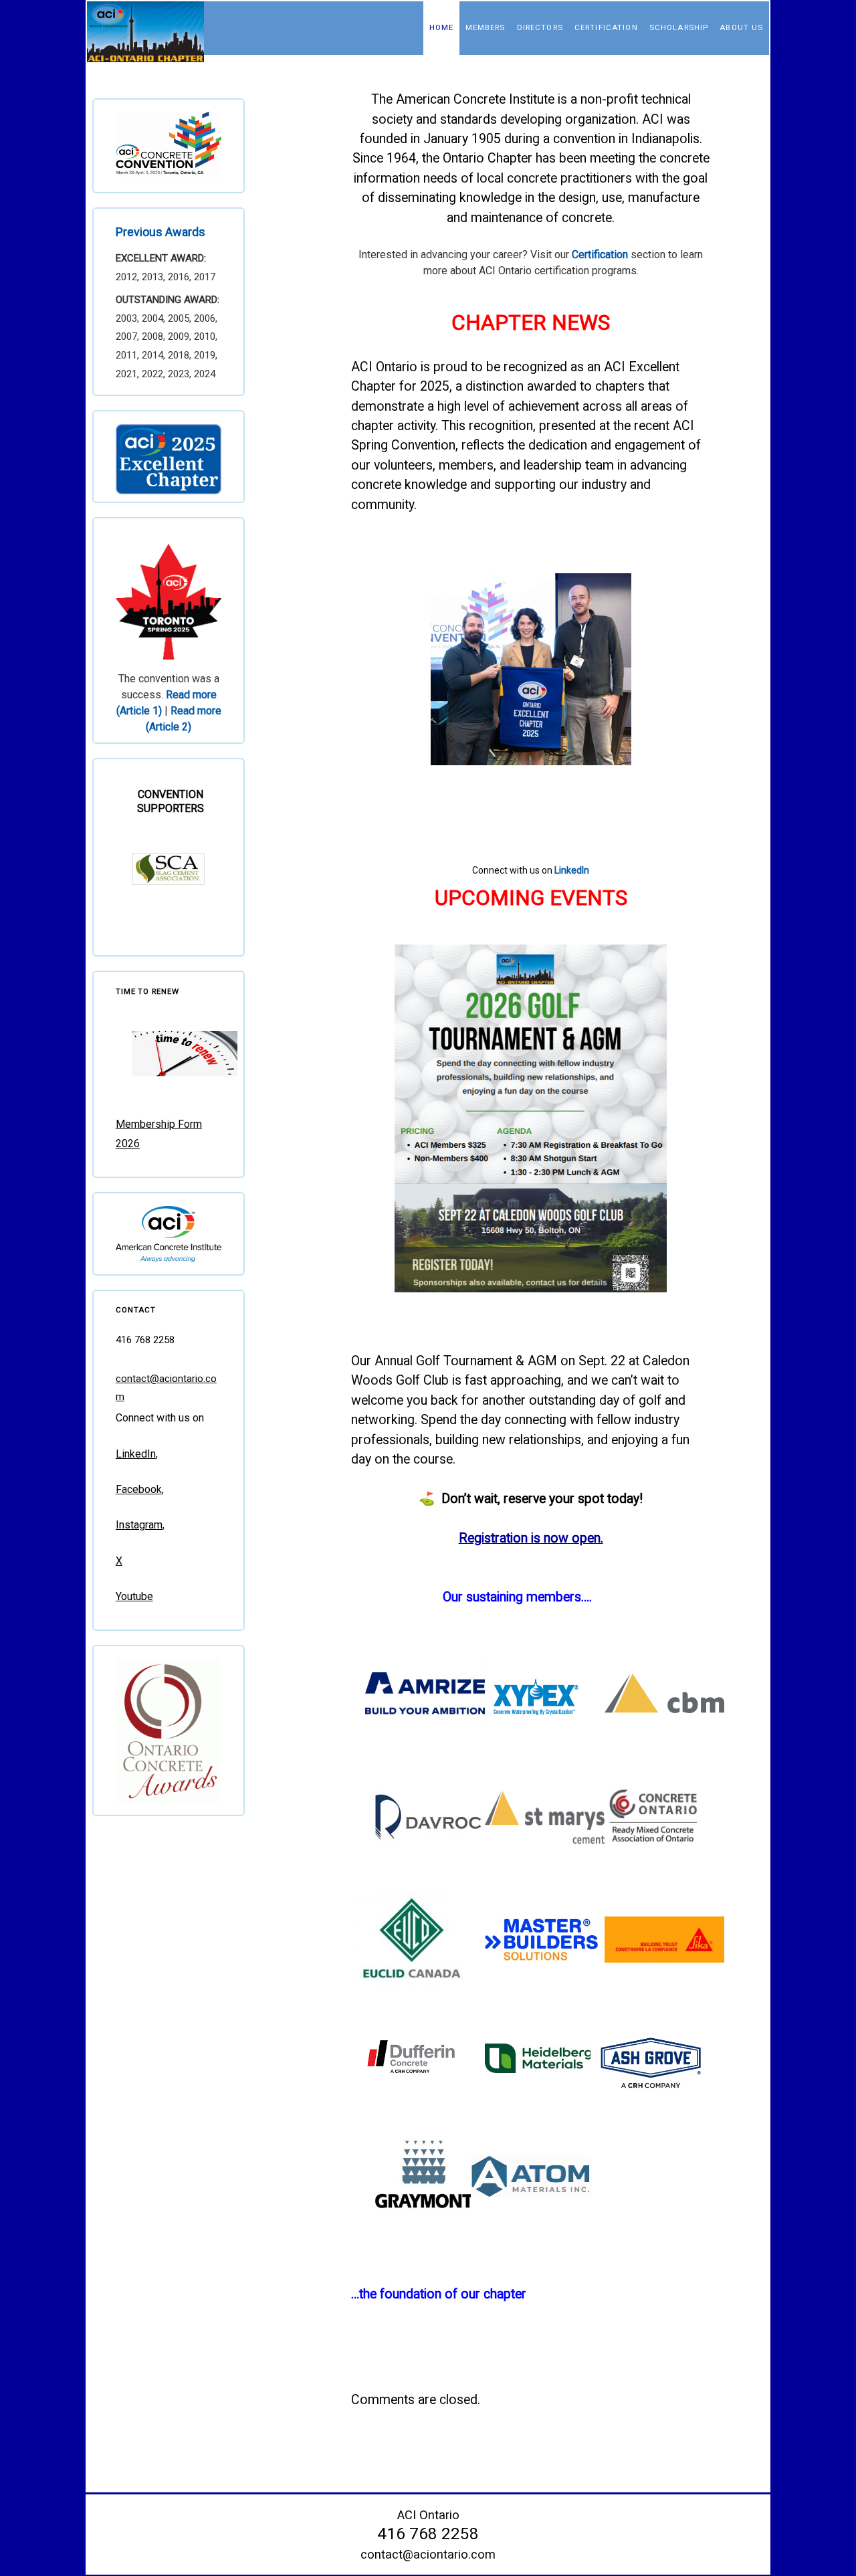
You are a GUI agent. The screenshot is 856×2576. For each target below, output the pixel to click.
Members (486, 27)
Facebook (139, 1489)
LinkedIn (572, 870)
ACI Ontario (428, 2515)
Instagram (139, 1525)
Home (442, 27)
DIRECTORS (540, 27)
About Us (741, 27)
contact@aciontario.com (428, 2554)
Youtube (134, 1596)
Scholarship (679, 27)
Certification (606, 27)
